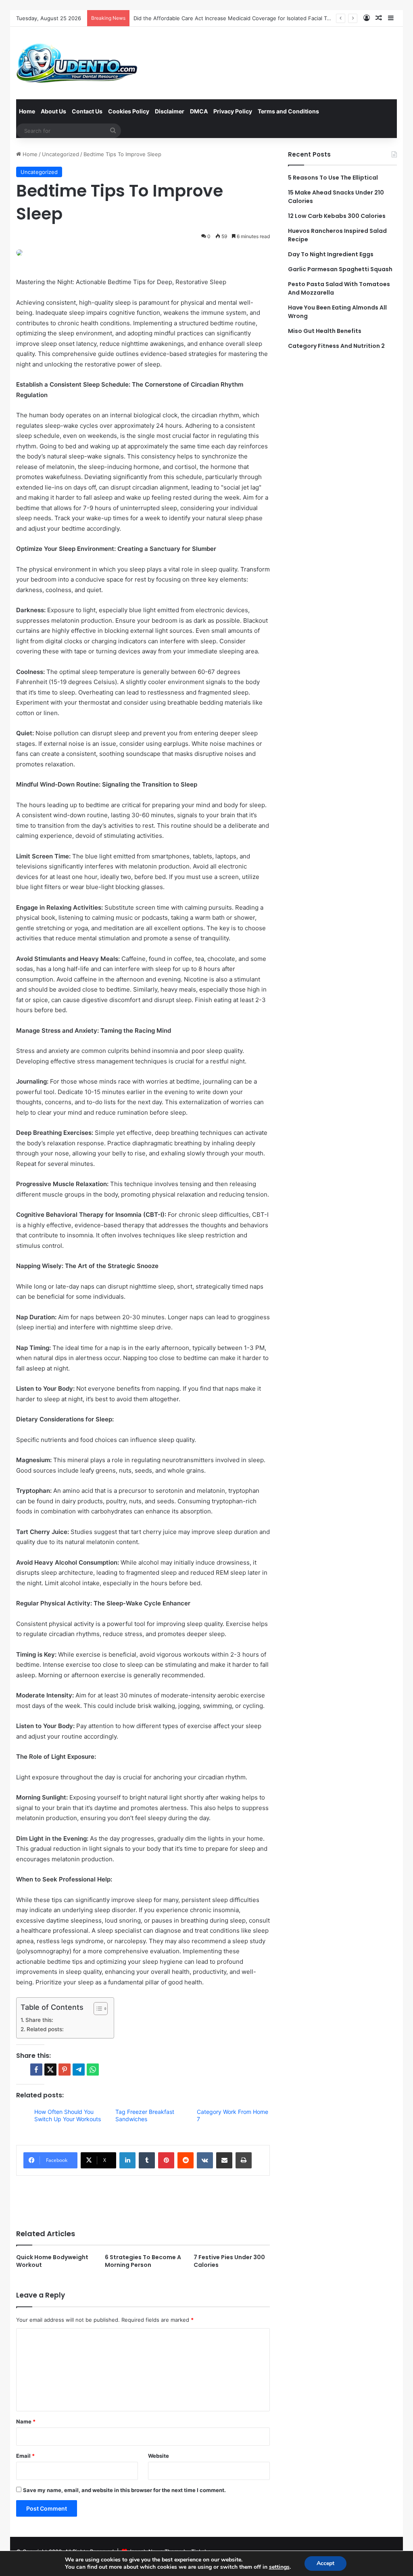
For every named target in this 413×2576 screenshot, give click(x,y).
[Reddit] (186, 2160)
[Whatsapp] (93, 2070)
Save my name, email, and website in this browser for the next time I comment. (124, 2490)
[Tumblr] (147, 2160)
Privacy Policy (233, 111)
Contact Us (87, 111)
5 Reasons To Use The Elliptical (333, 178)
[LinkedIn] (127, 2160)
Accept (325, 2563)
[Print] (244, 2160)
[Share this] (36, 2070)
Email (25, 2456)
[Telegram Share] (79, 2070)
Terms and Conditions (288, 111)
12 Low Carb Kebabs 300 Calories (337, 216)
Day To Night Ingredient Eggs (331, 254)
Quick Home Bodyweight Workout (52, 2261)
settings (279, 2567)
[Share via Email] (224, 2160)
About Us (53, 111)
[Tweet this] (50, 2070)
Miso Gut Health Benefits (325, 331)
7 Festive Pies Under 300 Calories (229, 2261)
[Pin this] (65, 2070)
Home (27, 111)
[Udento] (77, 63)
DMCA (199, 111)
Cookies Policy (129, 111)
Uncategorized (60, 154)
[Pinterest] (166, 2160)
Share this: (39, 2020)
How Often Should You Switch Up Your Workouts (68, 2115)
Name (26, 2421)
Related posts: (45, 2029)
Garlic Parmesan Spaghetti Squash (340, 269)
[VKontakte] (205, 2160)
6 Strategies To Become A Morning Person (143, 2261)
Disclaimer (170, 111)
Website (159, 2456)
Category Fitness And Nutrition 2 (336, 346)
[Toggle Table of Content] (97, 2009)
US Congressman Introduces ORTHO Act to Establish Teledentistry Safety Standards (240, 18)
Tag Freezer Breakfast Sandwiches (145, 2115)
